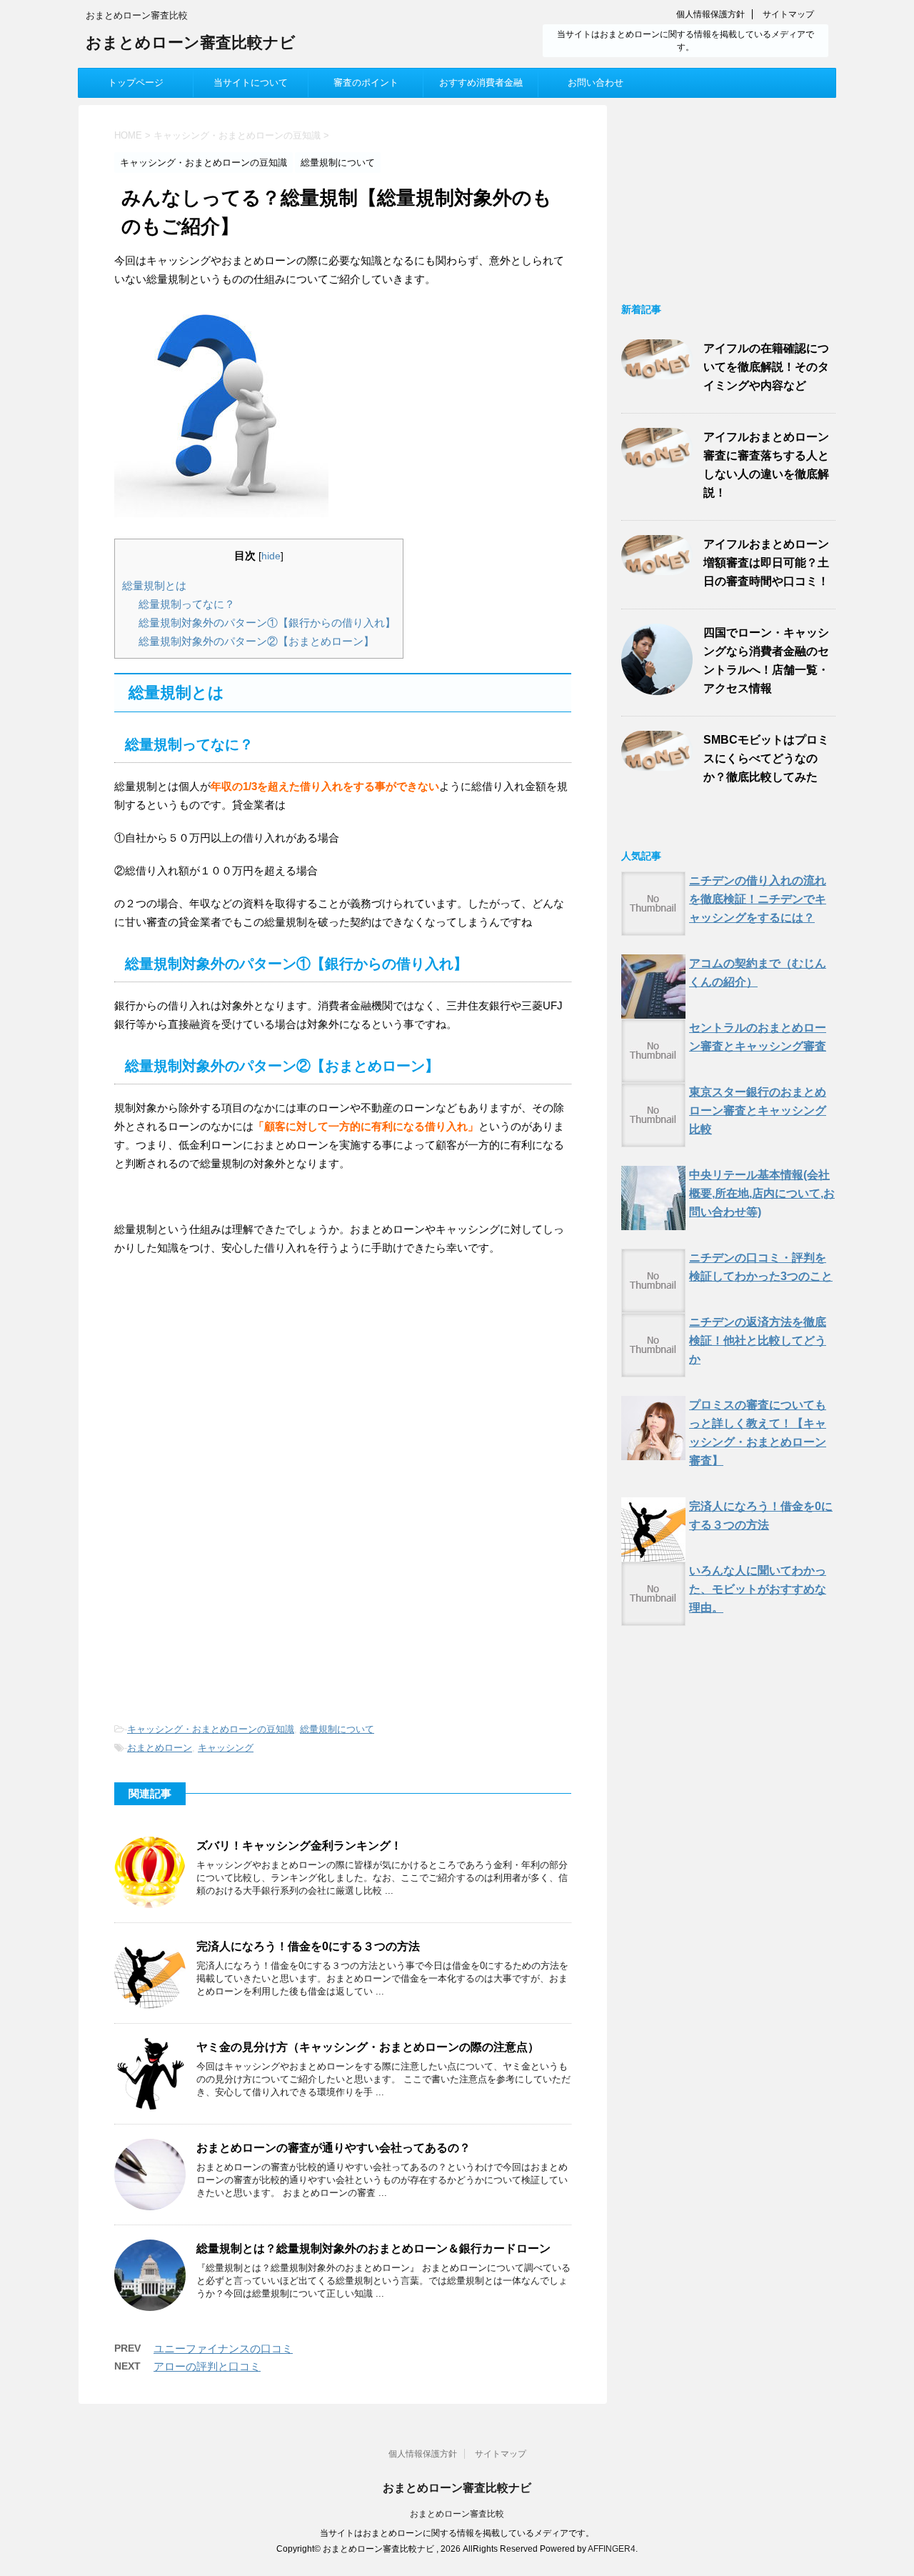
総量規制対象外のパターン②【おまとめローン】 (256, 641)
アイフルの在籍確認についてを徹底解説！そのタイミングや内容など (766, 367)
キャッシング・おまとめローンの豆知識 (211, 1729)
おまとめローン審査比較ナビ (191, 42)
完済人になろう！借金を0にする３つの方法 (308, 1946)
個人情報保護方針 (710, 14)
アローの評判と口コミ (207, 2366)
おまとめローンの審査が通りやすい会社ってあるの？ (333, 2148)
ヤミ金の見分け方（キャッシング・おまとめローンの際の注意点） (368, 2047)
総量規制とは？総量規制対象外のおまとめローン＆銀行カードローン (373, 2248)
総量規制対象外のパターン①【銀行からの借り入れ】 (267, 623)
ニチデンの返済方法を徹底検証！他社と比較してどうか (758, 1341)
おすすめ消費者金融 (481, 83)
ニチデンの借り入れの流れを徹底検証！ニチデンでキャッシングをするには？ (758, 899)
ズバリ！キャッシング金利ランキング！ (299, 1846)
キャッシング (226, 1748)
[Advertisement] (234, 1386)
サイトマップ (788, 14)
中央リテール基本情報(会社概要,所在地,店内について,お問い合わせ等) (762, 1193)
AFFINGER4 (612, 2549)
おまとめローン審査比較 (457, 2514)
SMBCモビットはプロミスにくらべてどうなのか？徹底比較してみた (766, 758)
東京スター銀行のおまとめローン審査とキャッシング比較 (758, 1110)
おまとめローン (160, 1748)
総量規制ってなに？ (187, 604)
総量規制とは (154, 585)
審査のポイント (366, 83)
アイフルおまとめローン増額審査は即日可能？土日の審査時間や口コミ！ (766, 563)
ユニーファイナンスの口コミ (223, 2348)
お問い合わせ (596, 83)
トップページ (136, 83)
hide (271, 556)
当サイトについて (251, 83)
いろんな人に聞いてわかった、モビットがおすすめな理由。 (758, 1589)
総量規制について (337, 1729)
